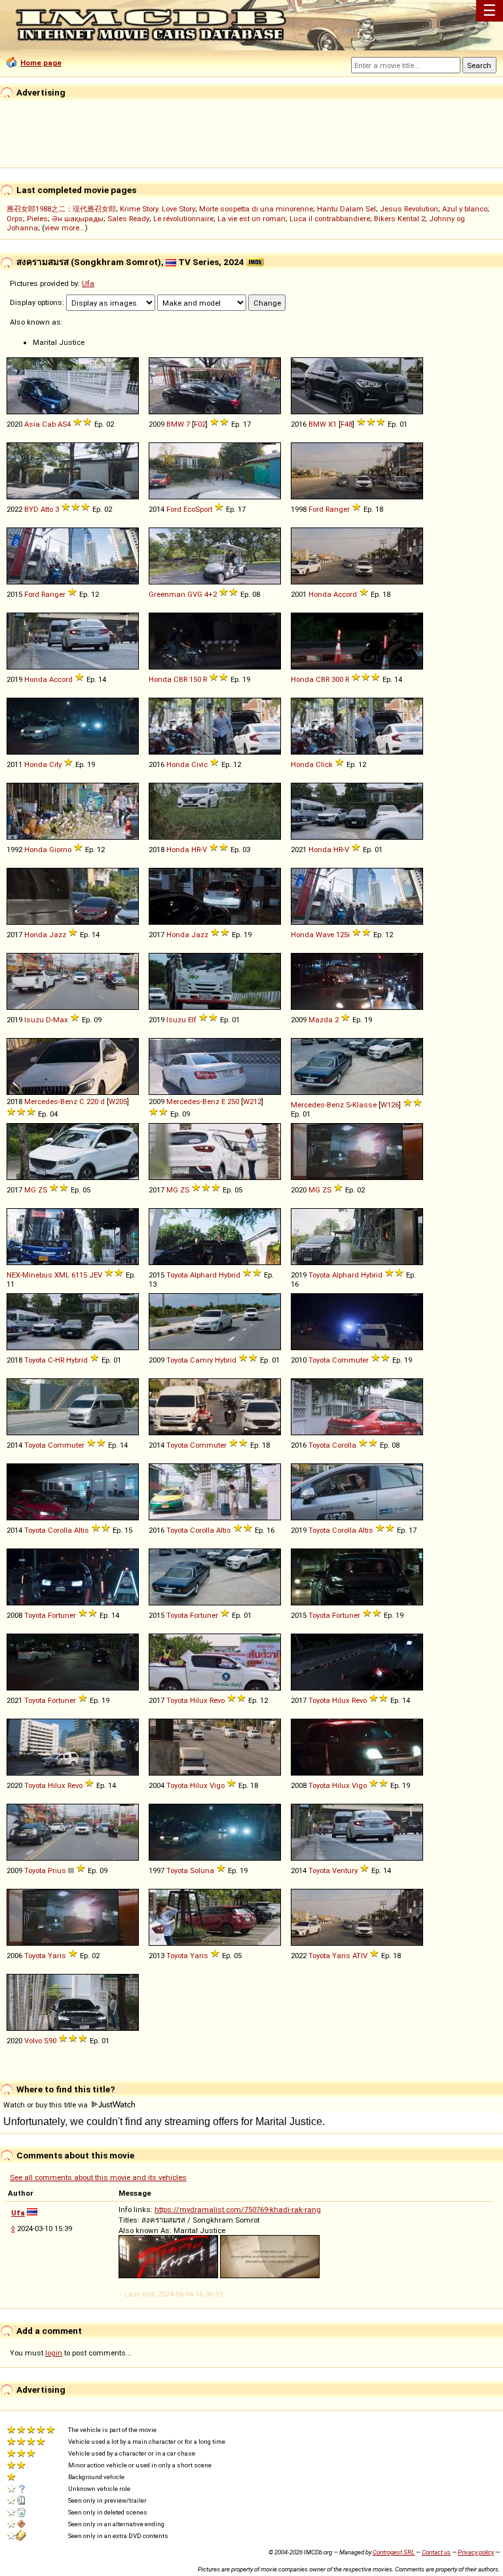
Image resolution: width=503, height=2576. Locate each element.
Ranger (338, 509)
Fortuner (62, 1615)
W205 (118, 1101)
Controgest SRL (394, 2552)
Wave (325, 935)
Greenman (167, 594)
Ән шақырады (78, 219)
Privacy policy (476, 2552)
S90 (50, 2041)
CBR (180, 679)
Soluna (202, 1870)
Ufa (88, 283)
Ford (174, 509)
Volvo (33, 2041)
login (54, 2353)
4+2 (211, 594)
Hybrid (230, 1275)
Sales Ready (128, 219)
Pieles (37, 219)
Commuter (350, 1360)
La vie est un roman (251, 219)
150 (195, 679)
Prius (57, 1870)
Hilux (199, 1700)
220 (92, 1101)
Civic (199, 764)
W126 (390, 1105)
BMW (175, 424)
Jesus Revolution (409, 209)
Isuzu (34, 1020)
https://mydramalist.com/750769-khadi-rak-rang (238, 2209)
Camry (201, 1360)
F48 (346, 424)
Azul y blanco (465, 209)
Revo (217, 1700)
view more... (65, 228)
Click (324, 764)
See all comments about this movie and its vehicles (98, 2177)
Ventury (345, 1870)
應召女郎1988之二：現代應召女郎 (61, 209)
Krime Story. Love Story (158, 209)
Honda (320, 594)
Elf (192, 1020)
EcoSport (198, 509)
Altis (82, 1530)
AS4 (64, 424)
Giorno (60, 850)
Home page (41, 63)
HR (196, 850)
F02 (200, 424)
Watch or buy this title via (47, 2105)
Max (61, 1020)
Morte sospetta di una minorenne (256, 209)
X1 (332, 424)
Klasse (364, 1105)
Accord (345, 594)
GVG (195, 594)
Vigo (217, 1785)
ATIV (360, 1956)
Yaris (57, 1956)
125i (343, 935)
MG (30, 1190)
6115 (79, 1275)
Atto (47, 509)
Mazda (321, 1020)
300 (337, 679)
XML (62, 1275)
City (55, 764)
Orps (15, 219)
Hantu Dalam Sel (346, 209)
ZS (43, 1190)
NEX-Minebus (29, 1275)
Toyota (177, 1275)
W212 (252, 1101)
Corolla (344, 1445)
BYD (31, 509)
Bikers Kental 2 (400, 219)
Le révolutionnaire (183, 219)
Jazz (58, 935)
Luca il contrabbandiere (330, 219)
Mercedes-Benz (51, 1101)
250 (233, 1101)
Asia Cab (40, 424)
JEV (96, 1275)
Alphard (203, 1275)
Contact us (436, 2552)
